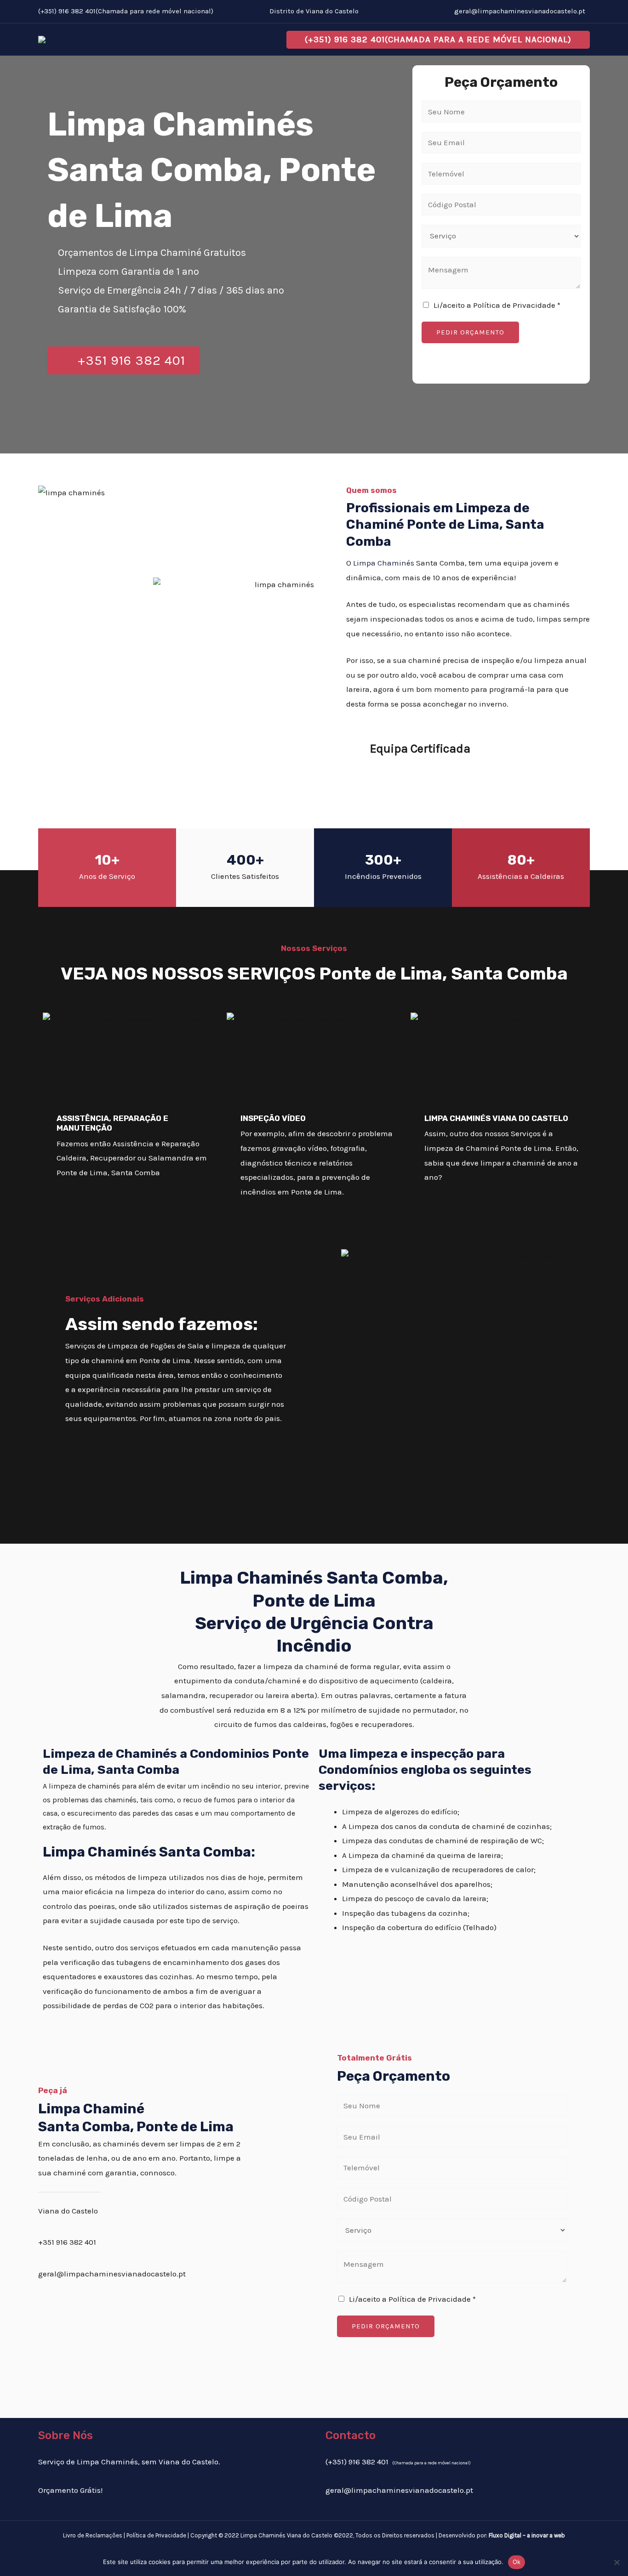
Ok (517, 2562)
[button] (438, 40)
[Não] (617, 2562)
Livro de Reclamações (93, 2535)
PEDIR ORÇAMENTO (470, 332)
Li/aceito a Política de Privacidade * (497, 305)
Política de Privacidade (156, 2535)
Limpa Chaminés (384, 563)
